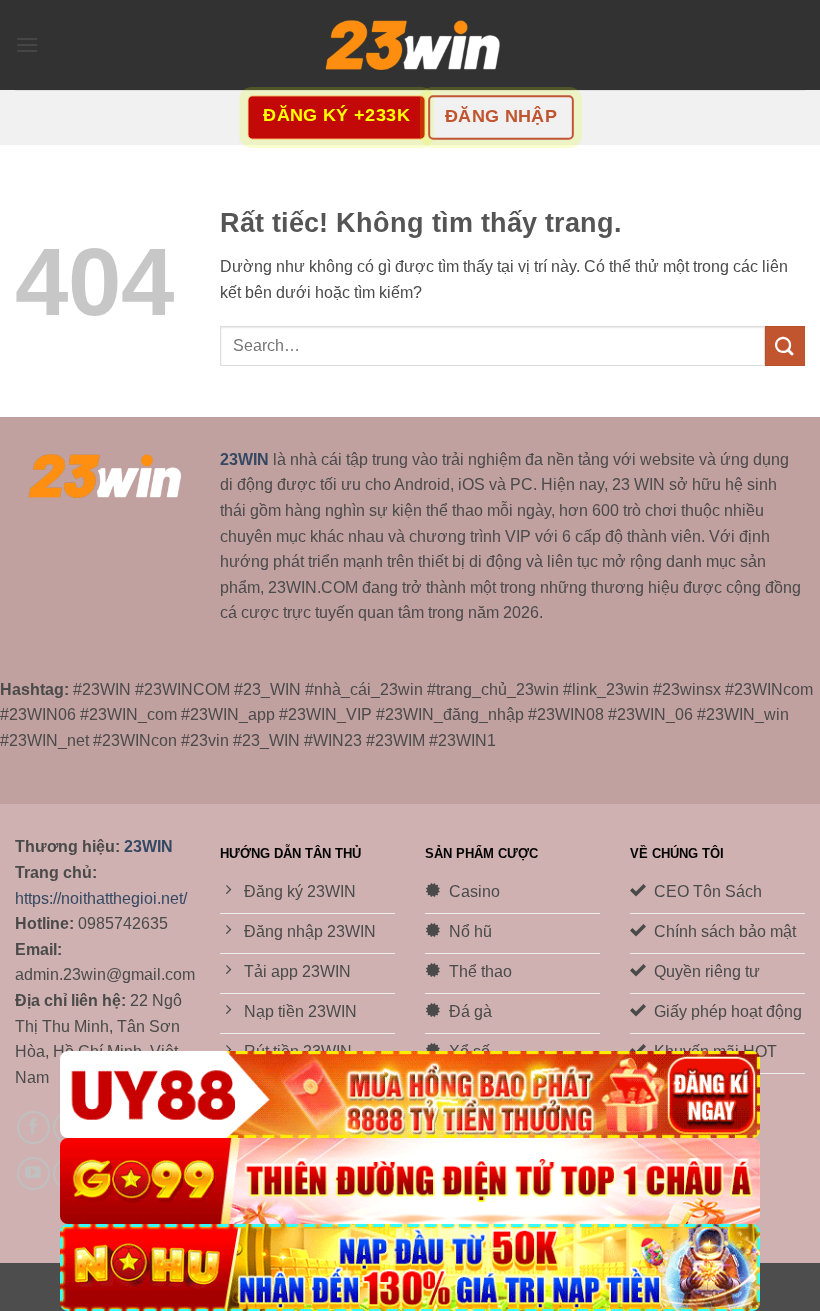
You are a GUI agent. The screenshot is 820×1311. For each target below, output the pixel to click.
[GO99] (410, 1181)
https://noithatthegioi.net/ (101, 898)
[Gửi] (785, 345)
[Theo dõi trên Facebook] (33, 1127)
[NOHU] (410, 1267)
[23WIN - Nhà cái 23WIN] (410, 45)
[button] (27, 44)
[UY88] (410, 1094)
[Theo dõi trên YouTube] (33, 1173)
